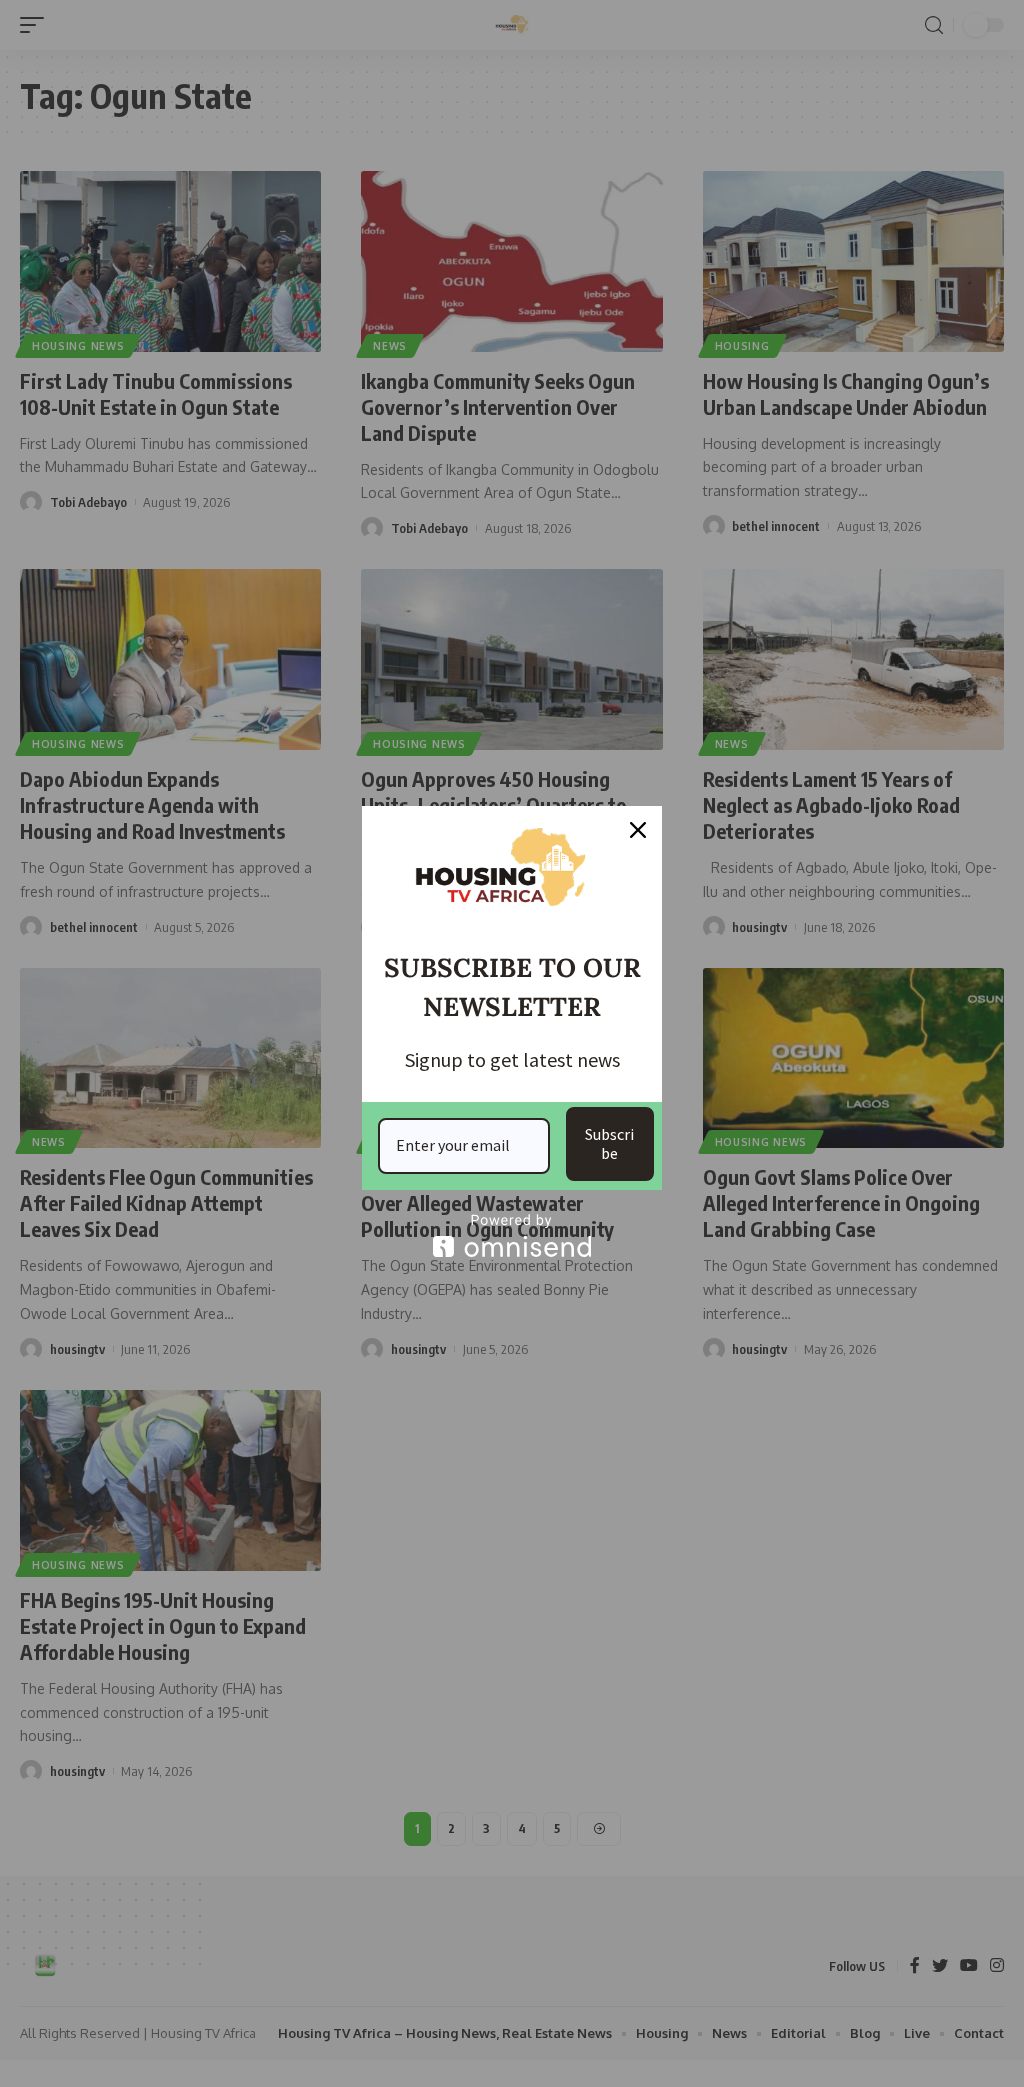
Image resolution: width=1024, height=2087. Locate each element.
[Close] (638, 830)
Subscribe (609, 1143)
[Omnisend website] (512, 1235)
